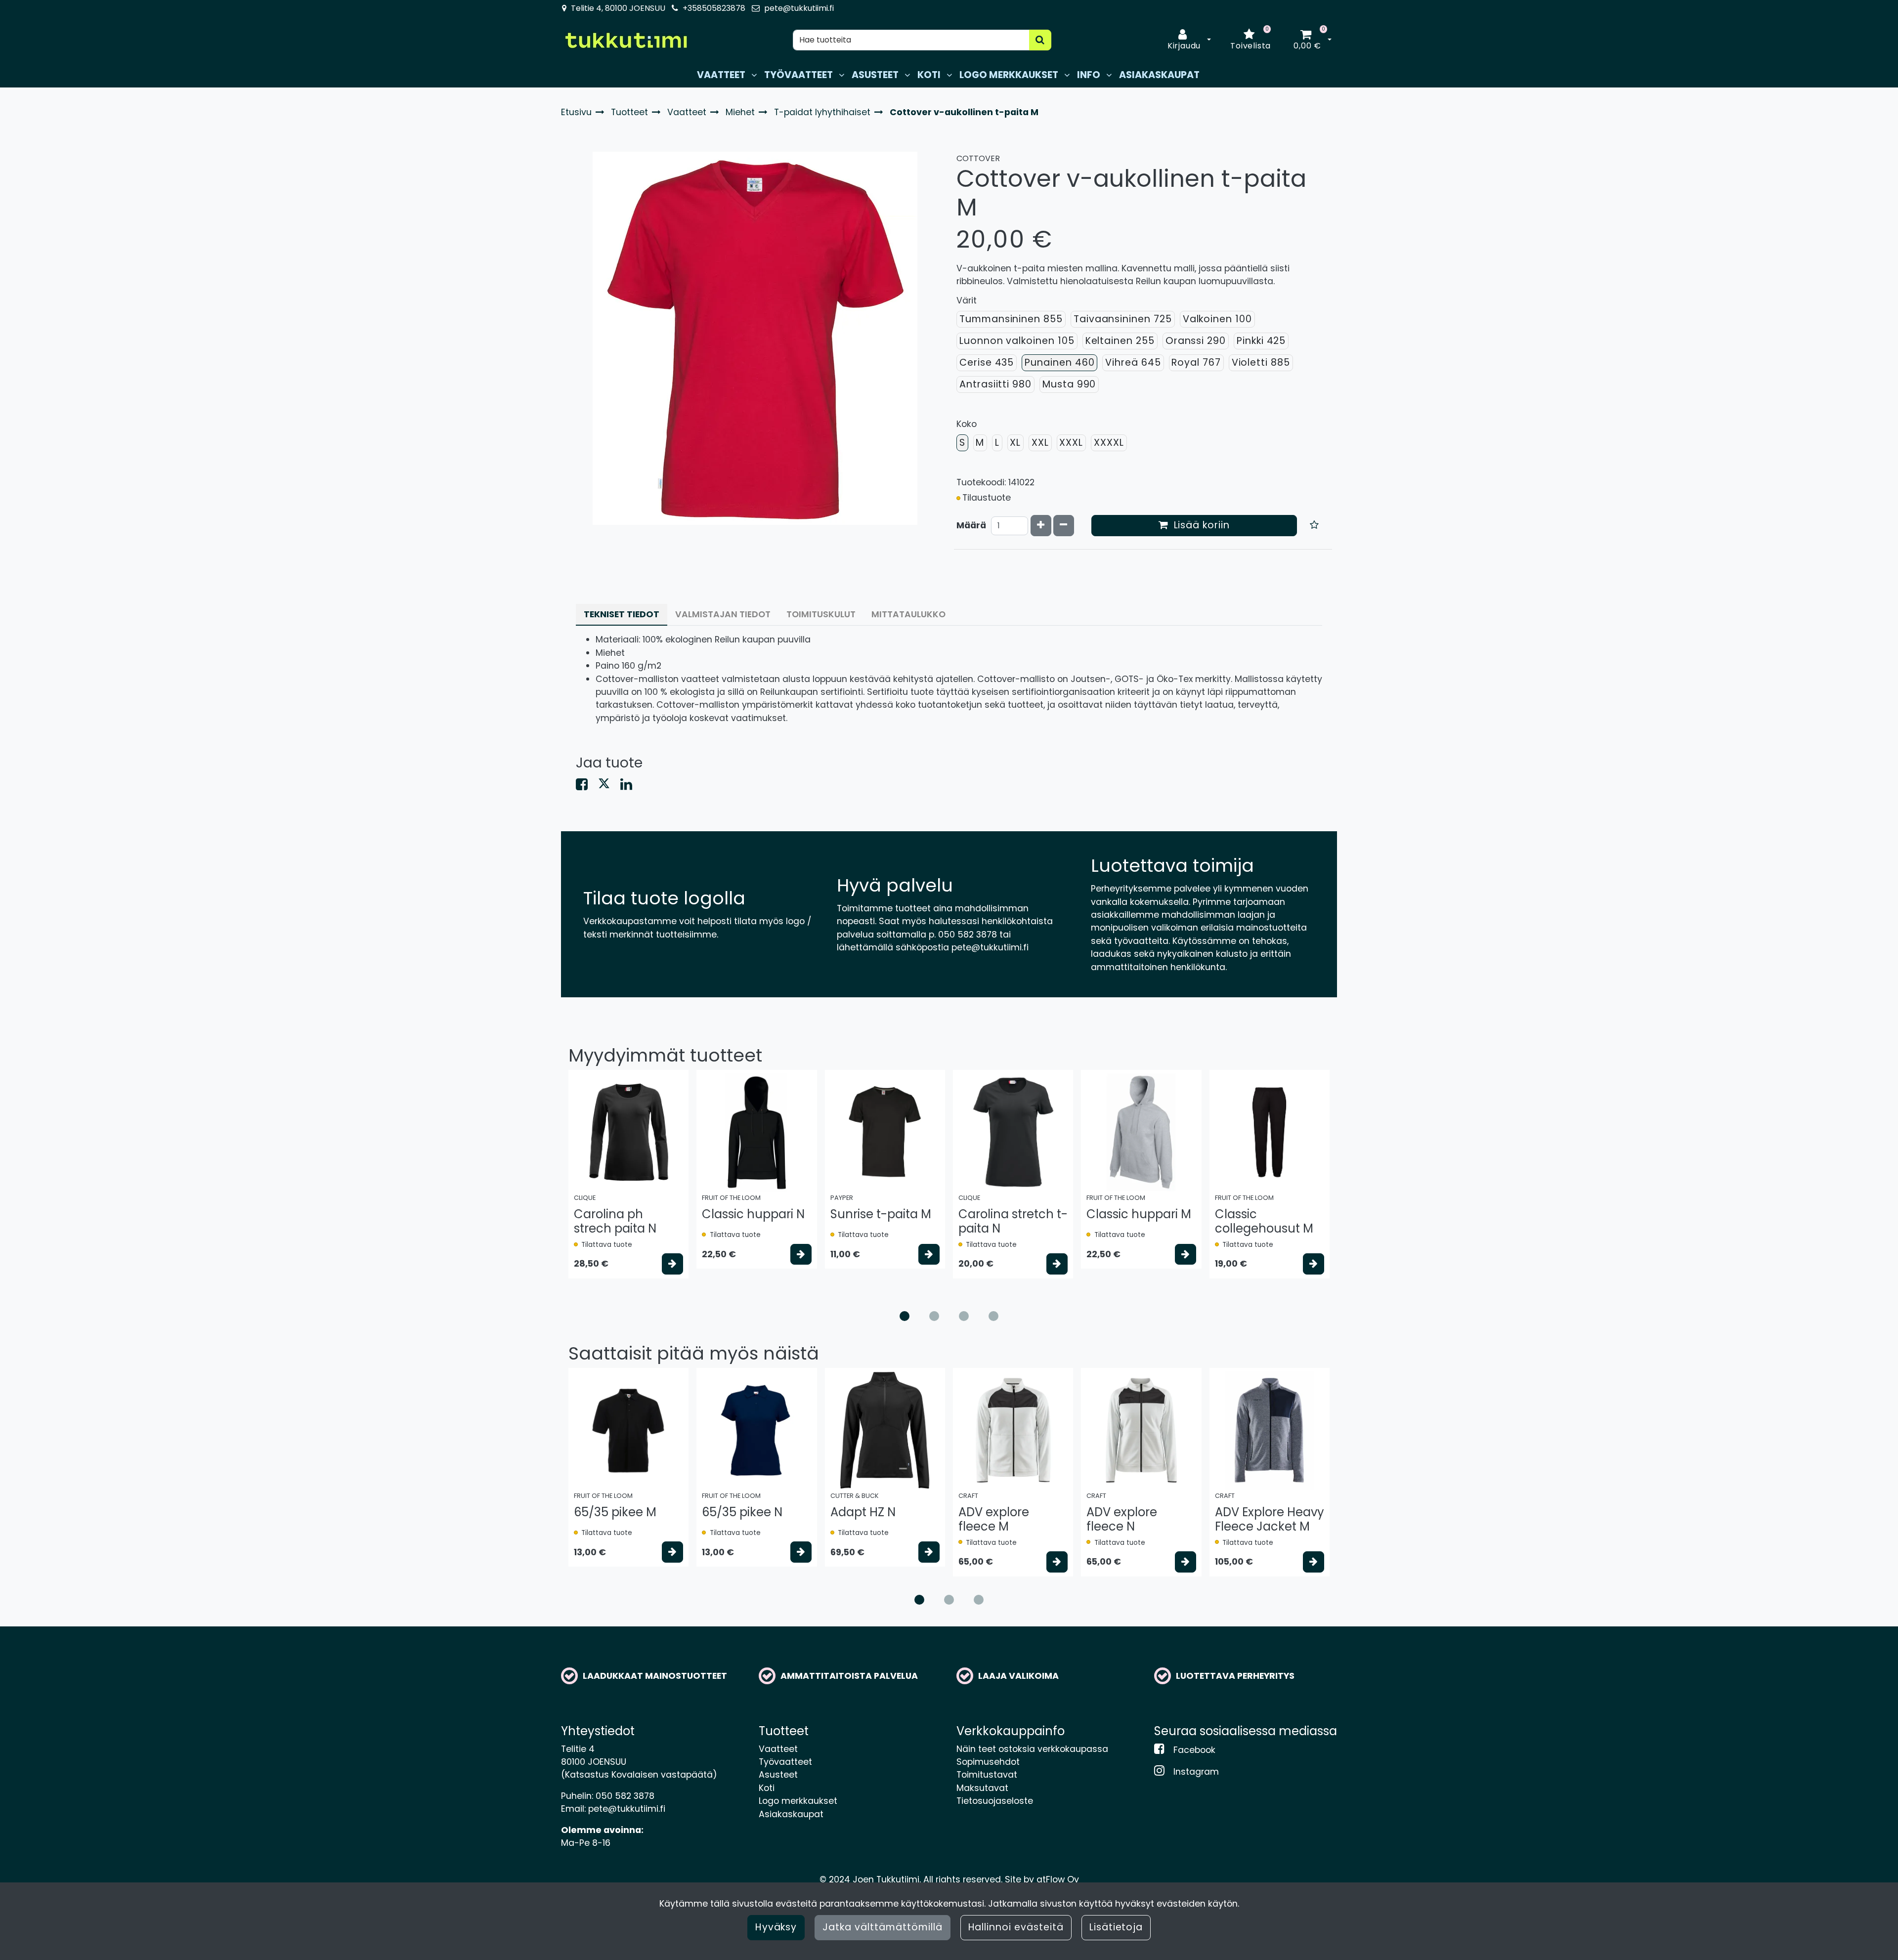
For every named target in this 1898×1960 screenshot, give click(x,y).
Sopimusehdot (988, 1762)
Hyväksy (776, 1927)
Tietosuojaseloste (995, 1801)
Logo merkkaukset (798, 1801)
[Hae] (1040, 40)
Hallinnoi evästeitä (1016, 1927)
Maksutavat (982, 1788)
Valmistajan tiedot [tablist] (723, 614)
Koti (767, 1788)
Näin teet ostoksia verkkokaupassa (1032, 1749)
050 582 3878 (625, 1796)
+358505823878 (714, 8)
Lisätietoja (1116, 1927)
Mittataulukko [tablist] (908, 614)
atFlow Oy (1058, 1879)
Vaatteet (778, 1749)
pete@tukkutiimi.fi (799, 8)
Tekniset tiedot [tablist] (622, 614)
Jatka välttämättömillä (882, 1927)
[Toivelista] (1315, 526)
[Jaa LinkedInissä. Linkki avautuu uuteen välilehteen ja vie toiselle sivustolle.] (630, 786)
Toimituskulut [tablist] (821, 614)
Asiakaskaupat (791, 1814)
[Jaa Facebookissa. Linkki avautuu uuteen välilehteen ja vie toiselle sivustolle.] (587, 786)
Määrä (971, 525)
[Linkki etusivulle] (626, 40)
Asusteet (778, 1775)
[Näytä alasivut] (754, 75)
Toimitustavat (987, 1775)
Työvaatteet (785, 1762)
